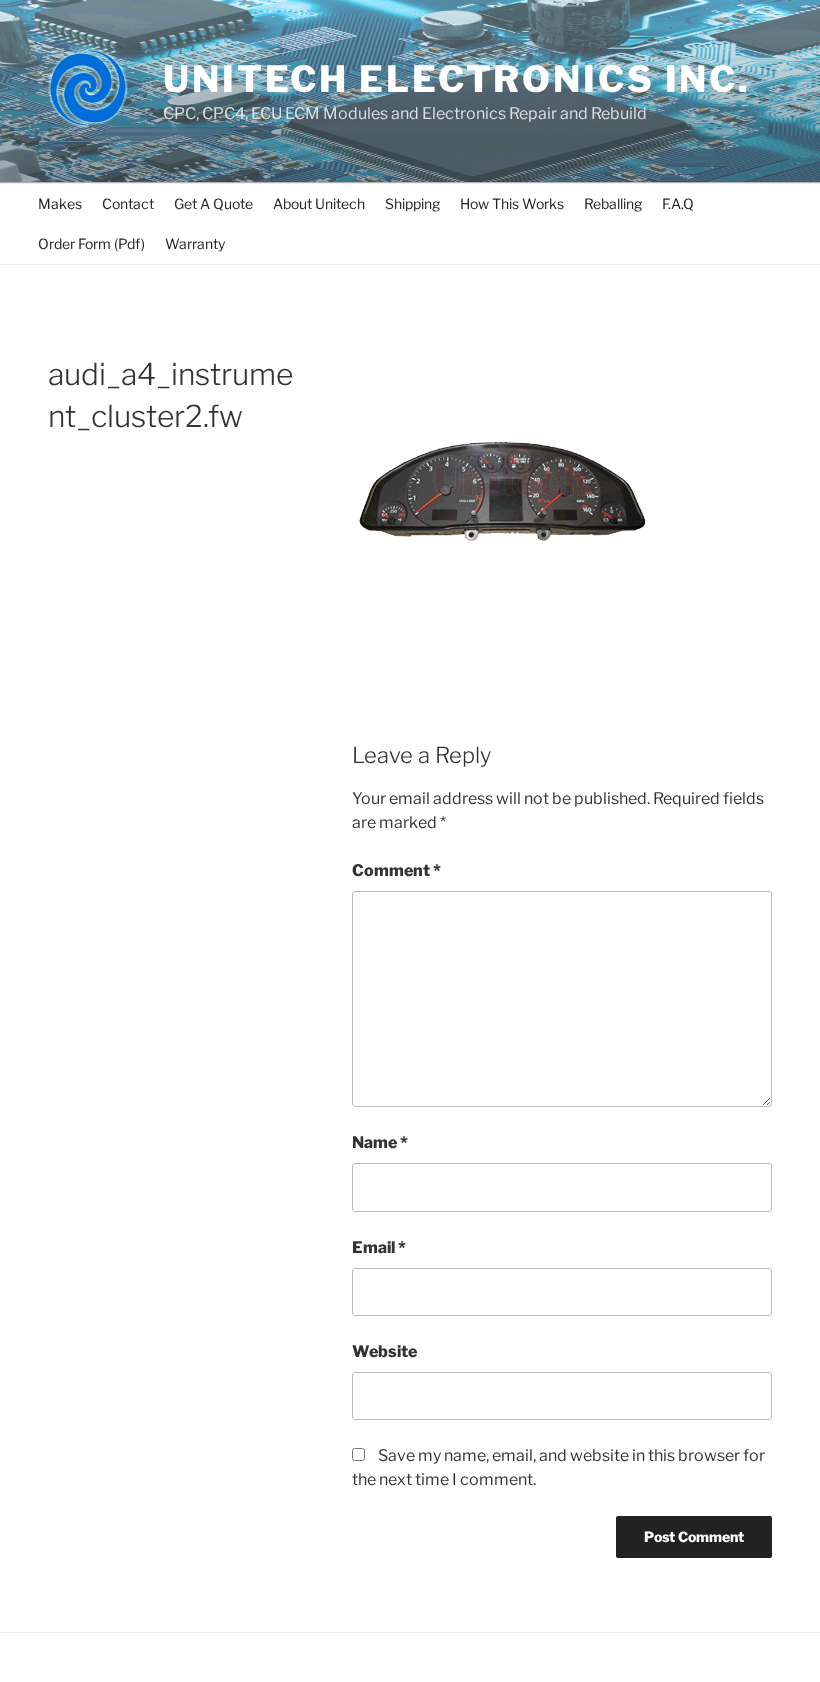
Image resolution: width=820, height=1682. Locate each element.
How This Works (512, 203)
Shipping (412, 203)
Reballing (613, 203)
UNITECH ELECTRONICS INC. (457, 79)
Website (384, 1351)
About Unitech (319, 203)
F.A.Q (678, 203)
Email (379, 1247)
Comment (396, 870)
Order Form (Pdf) (91, 243)
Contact (128, 203)
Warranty (195, 243)
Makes (60, 203)
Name (380, 1142)
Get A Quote (213, 203)
